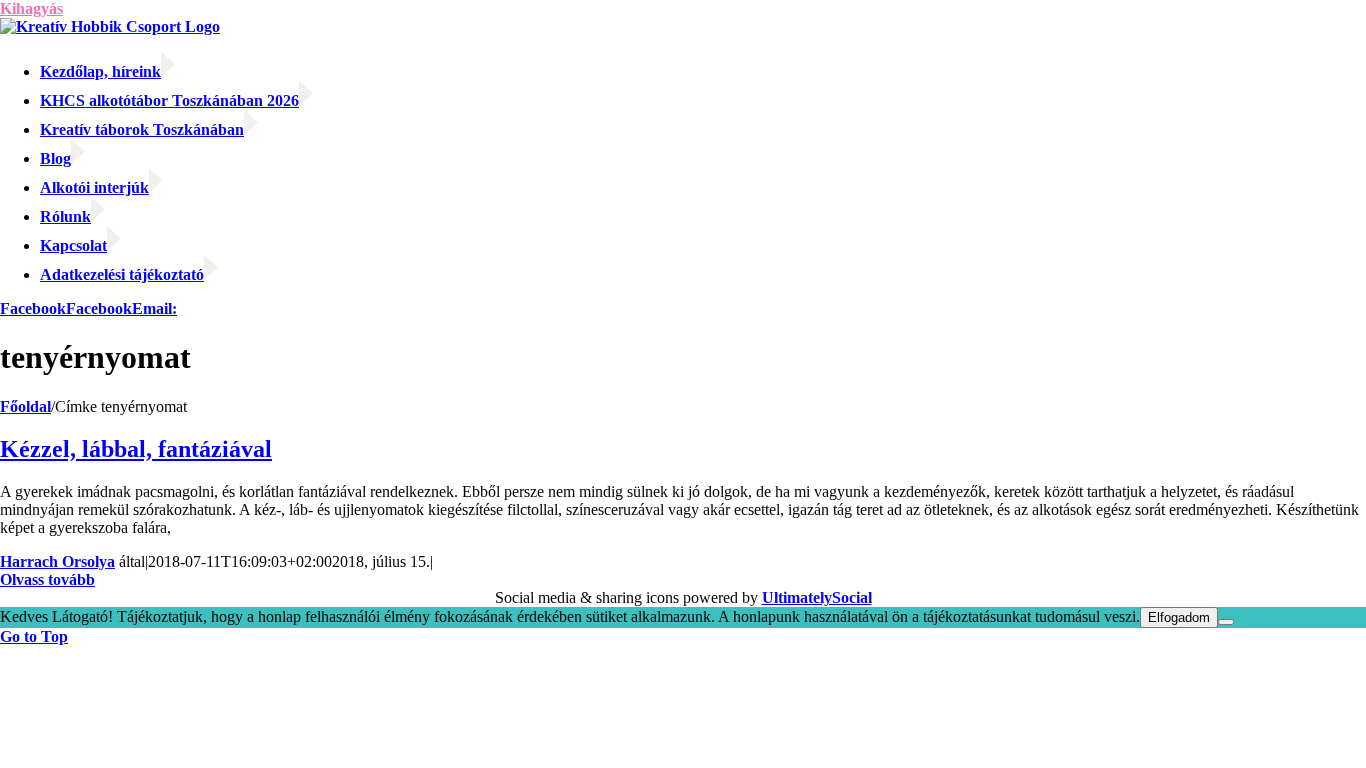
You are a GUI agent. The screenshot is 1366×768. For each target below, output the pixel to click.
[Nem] (1226, 622)
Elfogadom (1179, 617)
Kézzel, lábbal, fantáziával (136, 449)
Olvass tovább (47, 579)
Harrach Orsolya (57, 561)
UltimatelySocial (817, 597)
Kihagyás (31, 8)
